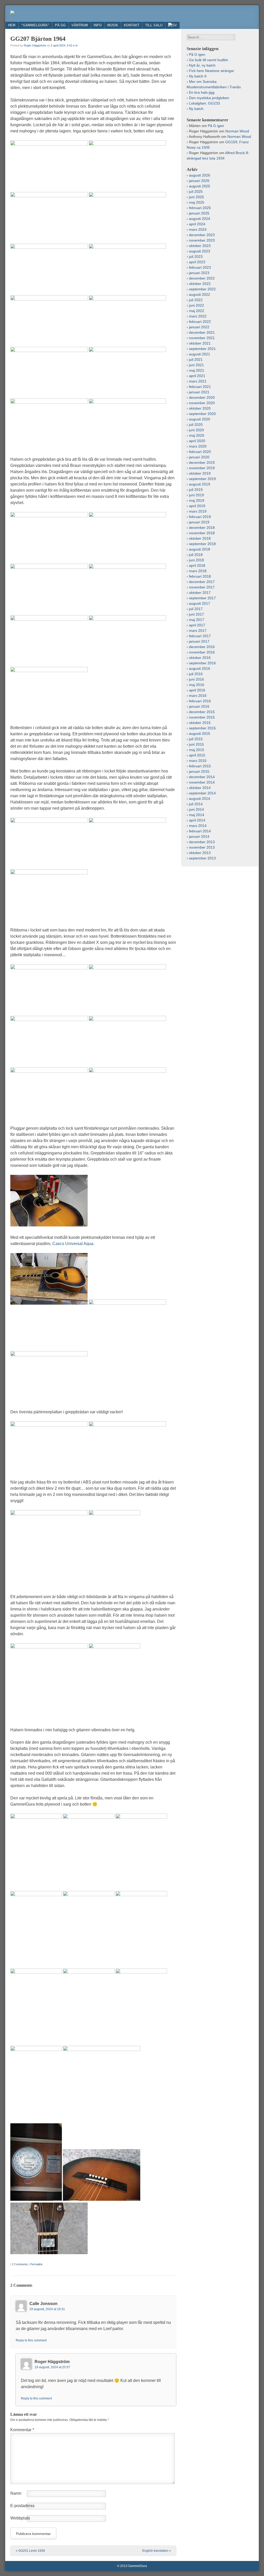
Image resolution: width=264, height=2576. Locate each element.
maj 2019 (197, 500)
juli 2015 (196, 739)
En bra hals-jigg (202, 92)
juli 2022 (196, 300)
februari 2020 (200, 452)
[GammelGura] (12, 13)
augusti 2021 (200, 354)
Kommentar (22, 2430)
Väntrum (80, 25)
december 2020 (202, 397)
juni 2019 (196, 495)
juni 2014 (196, 809)
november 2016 (202, 652)
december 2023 (202, 235)
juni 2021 (196, 365)
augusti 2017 (200, 603)
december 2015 (202, 712)
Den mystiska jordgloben (209, 98)
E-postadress (22, 2506)
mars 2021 (198, 381)
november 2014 (202, 782)
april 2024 (197, 224)
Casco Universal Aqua (73, 1244)
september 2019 (202, 479)
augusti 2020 (200, 419)
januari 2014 (199, 836)
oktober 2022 (200, 284)
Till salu (154, 25)
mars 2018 (198, 571)
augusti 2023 (200, 251)
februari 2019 (200, 517)
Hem (12, 25)
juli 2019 (196, 490)
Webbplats (20, 2518)
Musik (113, 25)
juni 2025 (196, 197)
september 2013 (202, 858)
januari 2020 (199, 457)
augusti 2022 (200, 294)
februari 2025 (200, 208)
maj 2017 (197, 620)
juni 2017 (196, 614)
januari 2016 (199, 706)
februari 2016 (200, 701)
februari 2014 (200, 831)
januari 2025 (199, 213)
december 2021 (202, 332)
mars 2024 (198, 229)
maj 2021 (197, 370)
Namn (16, 2493)
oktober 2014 (200, 788)
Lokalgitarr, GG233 (204, 103)
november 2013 (202, 847)
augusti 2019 (200, 484)
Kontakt (132, 25)
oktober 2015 (200, 723)
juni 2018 (196, 560)
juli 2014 (196, 804)
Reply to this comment (31, 2340)
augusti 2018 (200, 549)
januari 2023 (199, 273)
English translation (157, 2551)
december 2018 (202, 528)
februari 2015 (200, 766)
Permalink (36, 2264)
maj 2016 (197, 685)
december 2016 (202, 647)
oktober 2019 (200, 473)
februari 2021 (200, 387)
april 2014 (197, 820)
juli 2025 (196, 192)
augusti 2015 (200, 733)
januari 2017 (199, 641)
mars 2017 (198, 631)
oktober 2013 (200, 853)
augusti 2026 (200, 175)
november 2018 (202, 533)
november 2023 (202, 240)
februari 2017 (200, 636)
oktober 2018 (200, 538)
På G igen (197, 54)
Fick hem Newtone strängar (212, 71)
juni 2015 (196, 744)
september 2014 (202, 793)
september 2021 (202, 349)
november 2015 (202, 717)
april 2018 (197, 565)
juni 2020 (196, 430)
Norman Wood (237, 131)
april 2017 (197, 625)
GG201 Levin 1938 (30, 2551)
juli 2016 (196, 674)
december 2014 (202, 777)
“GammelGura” (35, 25)
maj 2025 (197, 202)
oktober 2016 (200, 658)
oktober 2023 (200, 246)
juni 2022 (196, 305)
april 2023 (197, 262)
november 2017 (202, 587)
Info (98, 25)
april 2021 (197, 376)
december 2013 (202, 842)
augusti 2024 (200, 219)
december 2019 (202, 462)
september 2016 (202, 663)
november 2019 (202, 468)
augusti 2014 (200, 799)
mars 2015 (198, 761)
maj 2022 (197, 311)
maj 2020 (197, 435)
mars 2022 (198, 316)
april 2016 (197, 690)
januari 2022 (199, 327)
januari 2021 (199, 392)
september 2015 (202, 728)
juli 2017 (196, 609)
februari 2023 (200, 267)
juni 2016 (196, 679)
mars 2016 (198, 696)
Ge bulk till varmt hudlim (209, 60)
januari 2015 (199, 771)
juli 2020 (196, 425)
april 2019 (197, 506)
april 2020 (197, 441)
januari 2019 (199, 522)
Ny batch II (198, 76)
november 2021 (202, 338)
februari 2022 (200, 322)
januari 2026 (199, 181)
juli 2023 (196, 257)
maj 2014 (197, 815)
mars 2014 (198, 826)
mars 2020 (198, 446)
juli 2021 (196, 360)
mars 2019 (198, 511)
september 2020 (202, 414)
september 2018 (202, 544)
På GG (60, 25)
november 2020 (202, 403)
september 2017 (202, 598)
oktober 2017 (200, 593)
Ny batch (196, 109)
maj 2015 (197, 750)
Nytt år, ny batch (202, 65)
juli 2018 (196, 555)
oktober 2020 (200, 408)
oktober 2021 (200, 343)
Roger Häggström (35, 45)
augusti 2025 (200, 186)
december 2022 (202, 278)
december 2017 (202, 582)
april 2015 (197, 755)
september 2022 (202, 289)
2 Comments (20, 2264)
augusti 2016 (200, 668)
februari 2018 (200, 576)
